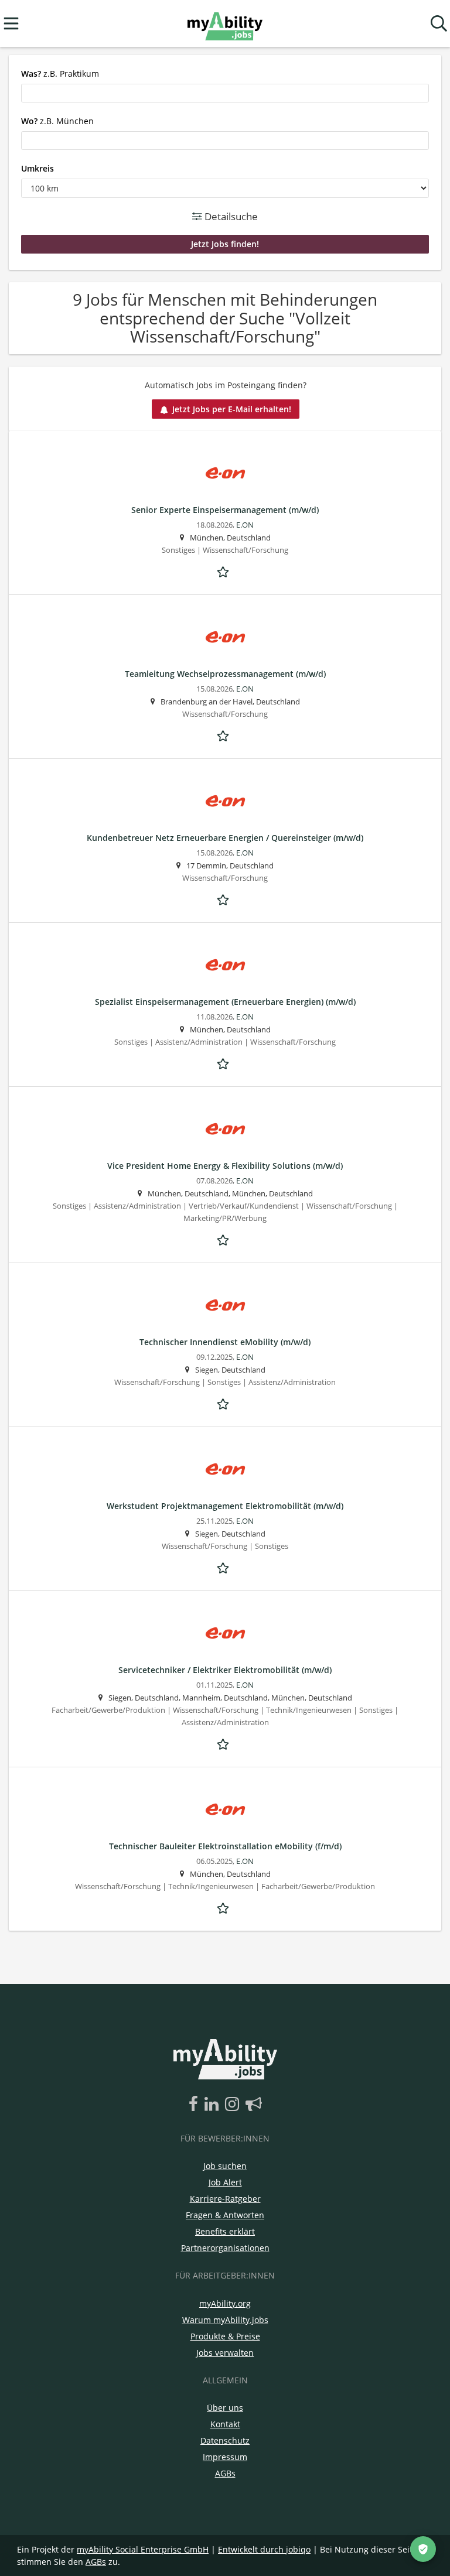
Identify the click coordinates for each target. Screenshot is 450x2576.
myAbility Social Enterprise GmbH (143, 2549)
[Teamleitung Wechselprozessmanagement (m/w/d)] (225, 637)
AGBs (225, 2473)
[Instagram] (234, 2105)
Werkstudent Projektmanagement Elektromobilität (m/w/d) (225, 1506)
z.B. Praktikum (60, 73)
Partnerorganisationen (225, 2248)
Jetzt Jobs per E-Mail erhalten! (232, 409)
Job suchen (225, 2166)
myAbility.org (225, 2303)
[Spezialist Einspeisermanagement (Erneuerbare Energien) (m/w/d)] (225, 965)
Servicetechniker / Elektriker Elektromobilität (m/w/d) (225, 1670)
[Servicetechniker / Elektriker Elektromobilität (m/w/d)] (225, 1633)
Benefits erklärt (225, 2231)
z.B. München (57, 121)
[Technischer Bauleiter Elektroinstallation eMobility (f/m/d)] (225, 1810)
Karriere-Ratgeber (225, 2199)
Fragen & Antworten (225, 2215)
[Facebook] (195, 2105)
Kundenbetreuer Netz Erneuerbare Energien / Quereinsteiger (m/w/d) (225, 838)
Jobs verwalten (225, 2353)
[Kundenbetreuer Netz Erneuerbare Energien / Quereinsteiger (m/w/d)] (225, 801)
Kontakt (225, 2424)
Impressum (225, 2457)
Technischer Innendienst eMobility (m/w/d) (225, 1342)
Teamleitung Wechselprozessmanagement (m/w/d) (225, 674)
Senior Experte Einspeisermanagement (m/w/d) (225, 510)
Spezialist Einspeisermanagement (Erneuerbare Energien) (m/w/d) (225, 1002)
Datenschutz (225, 2440)
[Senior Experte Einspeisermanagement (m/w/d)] (225, 473)
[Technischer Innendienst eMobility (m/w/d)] (225, 1306)
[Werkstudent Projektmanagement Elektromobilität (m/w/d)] (225, 1470)
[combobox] (225, 93)
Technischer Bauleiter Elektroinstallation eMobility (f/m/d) (225, 1846)
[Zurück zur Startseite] (225, 24)
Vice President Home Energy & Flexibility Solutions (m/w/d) (225, 1166)
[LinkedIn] (214, 2105)
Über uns (225, 2408)
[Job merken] (225, 570)
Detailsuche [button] (230, 216)
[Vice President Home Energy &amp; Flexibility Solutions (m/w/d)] (225, 1129)
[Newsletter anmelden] (254, 2105)
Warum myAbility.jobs (225, 2320)
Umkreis (37, 168)
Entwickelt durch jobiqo (264, 2549)
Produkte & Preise (225, 2336)
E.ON (245, 525)
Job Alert (225, 2182)
